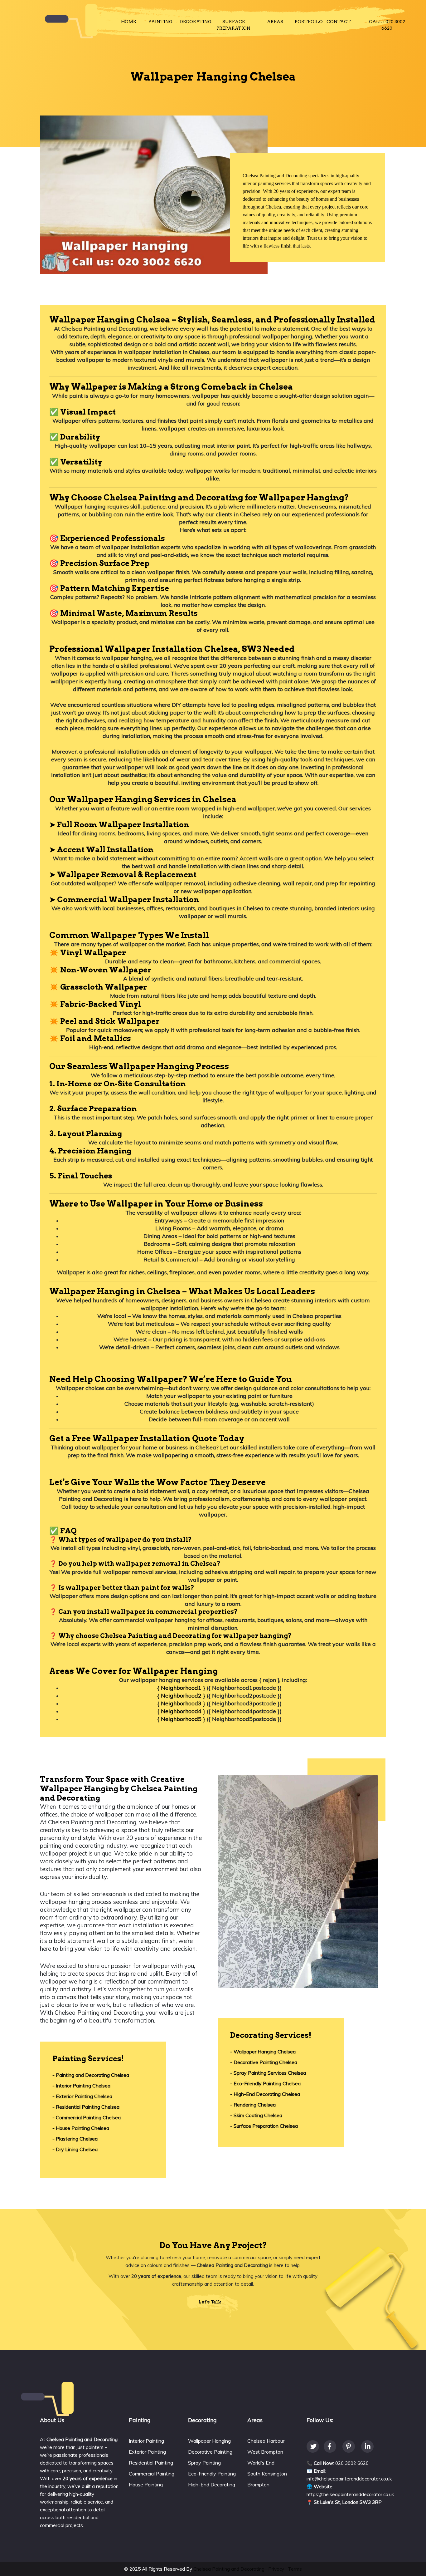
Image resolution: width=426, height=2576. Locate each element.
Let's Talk (210, 2302)
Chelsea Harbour (266, 2441)
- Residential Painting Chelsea (86, 2107)
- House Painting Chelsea (81, 2128)
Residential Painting (151, 2463)
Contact (339, 22)
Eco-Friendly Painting (212, 2474)
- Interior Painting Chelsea (81, 2086)
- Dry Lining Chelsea (75, 2149)
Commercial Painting (152, 2474)
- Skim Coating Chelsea (256, 2115)
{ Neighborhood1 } (181, 1688)
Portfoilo (309, 22)
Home (128, 22)
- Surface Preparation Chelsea (264, 2126)
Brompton (258, 2485)
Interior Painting (146, 2441)
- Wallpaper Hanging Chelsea (263, 2052)
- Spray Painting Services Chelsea (268, 2073)
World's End (261, 2463)
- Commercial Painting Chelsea (87, 2117)
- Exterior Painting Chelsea (82, 2096)
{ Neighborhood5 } (181, 1719)
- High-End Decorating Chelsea (265, 2094)
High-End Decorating (212, 2485)
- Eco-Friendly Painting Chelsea (265, 2083)
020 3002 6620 (352, 2463)
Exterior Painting (147, 2452)
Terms (295, 2569)
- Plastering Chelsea (75, 2139)
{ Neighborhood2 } (181, 1696)
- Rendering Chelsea (253, 2105)
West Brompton (265, 2452)
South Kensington (267, 2474)
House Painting (146, 2485)
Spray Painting (204, 2463)
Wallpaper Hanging (209, 2441)
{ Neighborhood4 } (181, 1711)
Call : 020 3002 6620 (387, 25)
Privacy (276, 2569)
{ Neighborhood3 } (181, 1703)
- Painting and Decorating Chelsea (91, 2075)
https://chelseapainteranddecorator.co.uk (350, 2494)
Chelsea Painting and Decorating (229, 2569)
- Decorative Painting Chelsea (264, 2062)
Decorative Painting (210, 2452)
